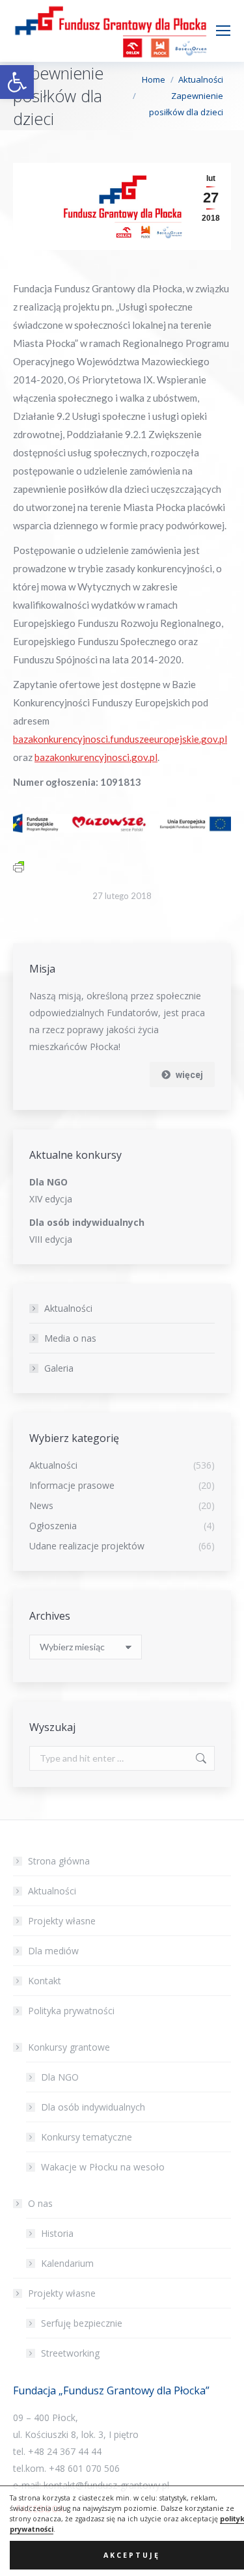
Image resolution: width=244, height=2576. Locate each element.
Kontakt (45, 1981)
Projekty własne (62, 1921)
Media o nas (70, 1338)
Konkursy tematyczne (87, 2137)
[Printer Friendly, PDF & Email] (19, 866)
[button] (17, 82)
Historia (57, 2233)
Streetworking (70, 2353)
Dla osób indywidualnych (93, 2107)
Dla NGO (60, 2077)
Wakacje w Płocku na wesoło (103, 2167)
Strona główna (59, 1861)
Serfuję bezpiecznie (82, 2323)
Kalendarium (67, 2263)
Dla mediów (53, 1951)
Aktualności (68, 1308)
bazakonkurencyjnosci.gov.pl (96, 757)
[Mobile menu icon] (223, 31)
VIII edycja (51, 1239)
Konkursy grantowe (69, 2047)
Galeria (59, 1368)
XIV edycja (51, 1199)
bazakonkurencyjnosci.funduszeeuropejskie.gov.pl (120, 739)
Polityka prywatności (71, 2011)
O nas (40, 2203)
